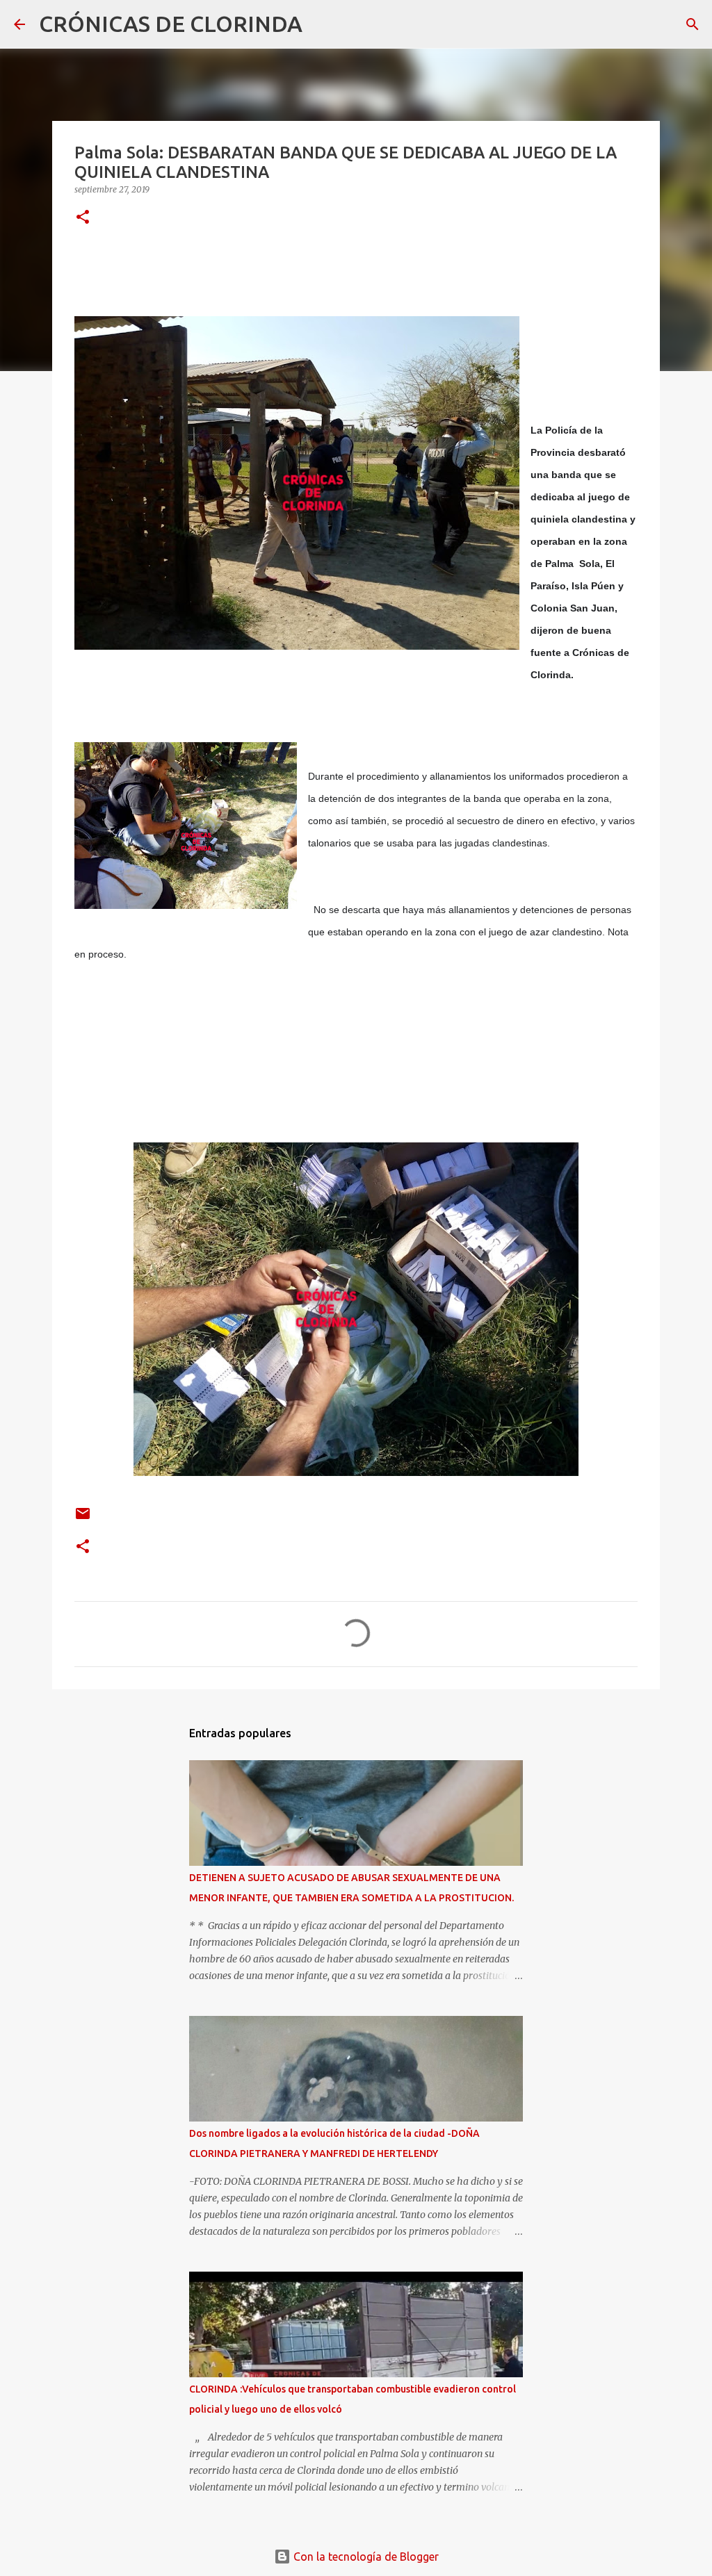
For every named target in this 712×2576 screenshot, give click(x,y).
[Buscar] (322, 24)
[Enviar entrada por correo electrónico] (83, 1519)
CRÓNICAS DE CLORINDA (171, 24)
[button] (83, 218)
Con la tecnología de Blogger (365, 2557)
